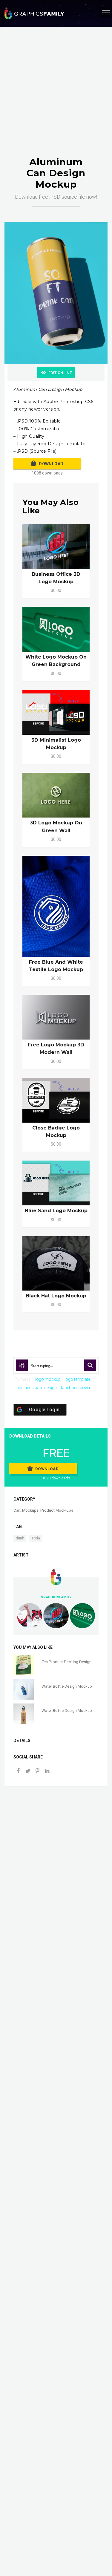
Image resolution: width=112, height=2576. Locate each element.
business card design (37, 1388)
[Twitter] (28, 1771)
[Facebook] (18, 1771)
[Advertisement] (56, 98)
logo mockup (48, 1379)
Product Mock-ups (57, 1510)
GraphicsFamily (56, 1597)
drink (20, 1538)
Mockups (30, 1510)
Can (17, 1510)
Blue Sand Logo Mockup (56, 1211)
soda (36, 1538)
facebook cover (76, 1388)
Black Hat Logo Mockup (56, 1296)
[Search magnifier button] (90, 1365)
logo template (77, 1379)
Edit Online (60, 373)
